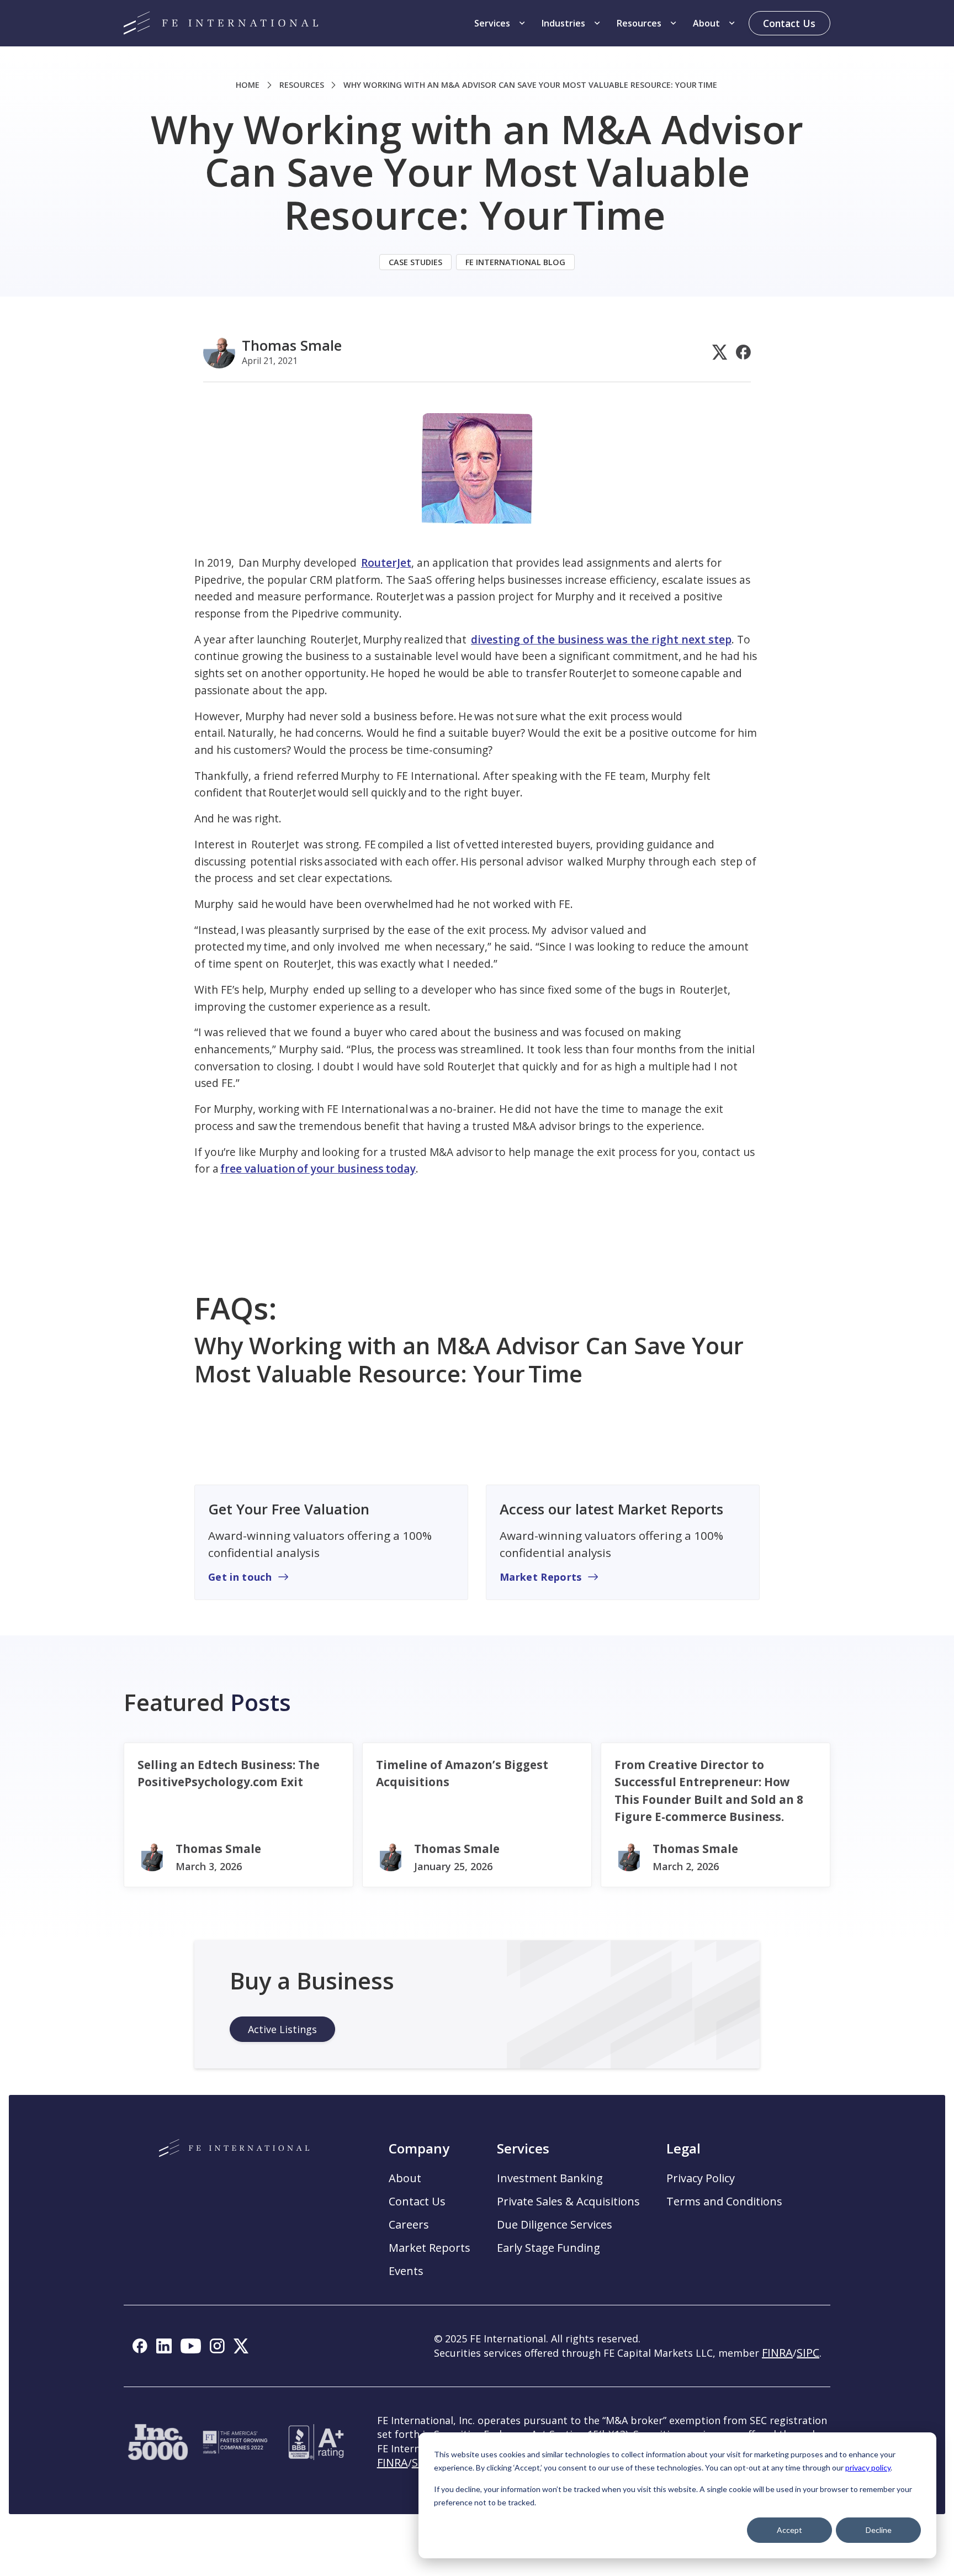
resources (302, 85)
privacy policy (868, 2467)
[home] (221, 23)
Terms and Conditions (724, 2202)
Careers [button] (409, 2225)
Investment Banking (550, 2178)
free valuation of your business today (318, 1168)
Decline (879, 2530)
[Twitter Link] (720, 352)
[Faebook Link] (743, 352)
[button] (501, 23)
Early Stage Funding (548, 2248)
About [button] (405, 2178)
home (248, 85)
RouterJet (386, 563)
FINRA (393, 2462)
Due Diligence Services (555, 2225)
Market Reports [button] (430, 2248)
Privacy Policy (701, 2178)
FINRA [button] (777, 2353)
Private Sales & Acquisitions (568, 2202)
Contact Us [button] (417, 2202)
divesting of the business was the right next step (601, 639)
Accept (789, 2530)
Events (406, 2271)
